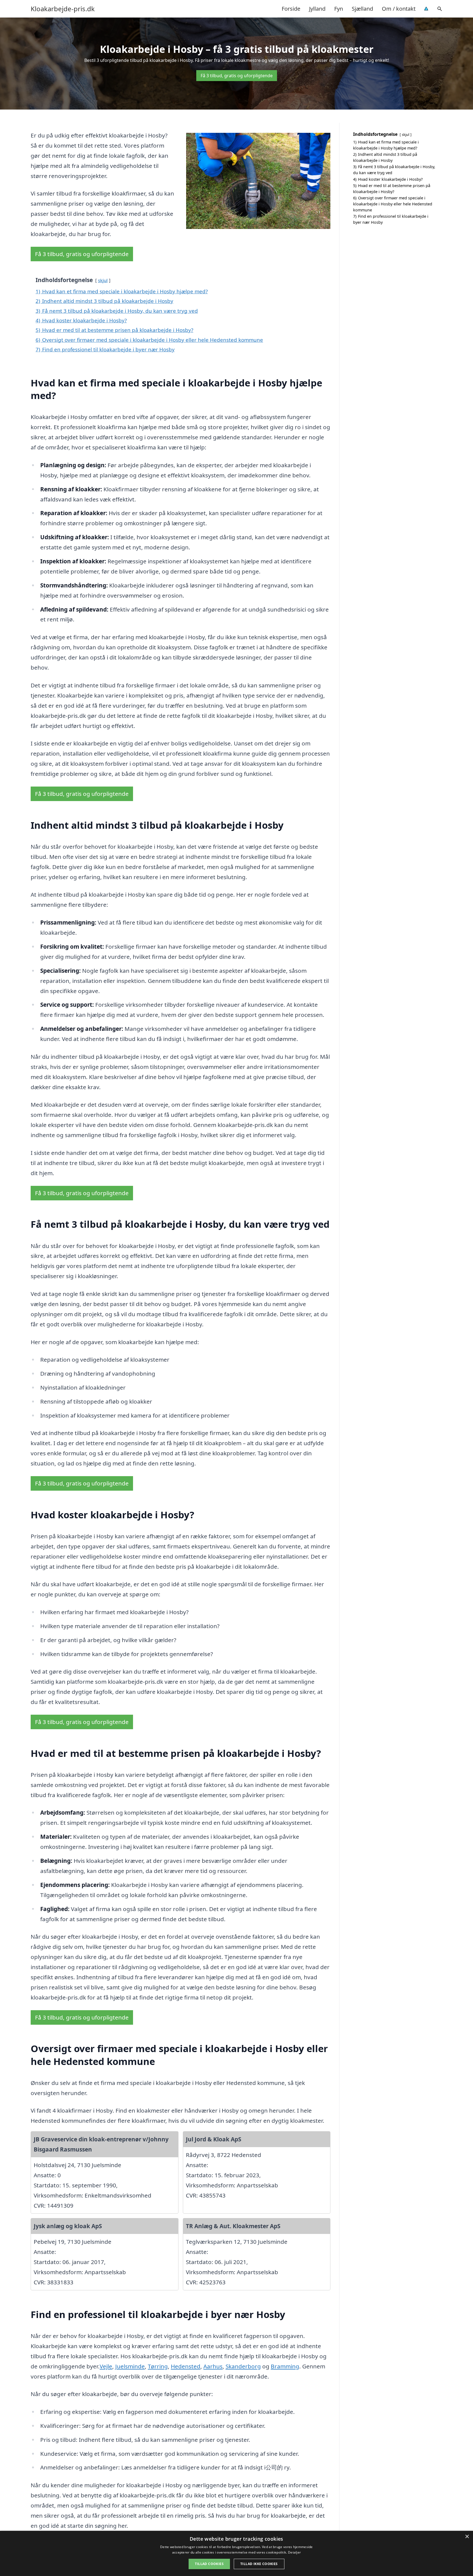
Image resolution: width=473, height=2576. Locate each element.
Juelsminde (130, 2366)
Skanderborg (243, 2366)
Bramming (285, 2366)
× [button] (467, 2537)
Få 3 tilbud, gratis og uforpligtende (237, 76)
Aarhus (213, 2366)
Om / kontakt (399, 9)
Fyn (339, 9)
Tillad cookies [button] (209, 2564)
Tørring (158, 2366)
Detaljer (294, 2552)
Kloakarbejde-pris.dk (63, 9)
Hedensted (186, 2366)
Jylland (317, 9)
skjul (103, 280)
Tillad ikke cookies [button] (259, 2564)
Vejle (106, 2366)
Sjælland (362, 9)
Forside (291, 9)
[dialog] (236, 2553)
